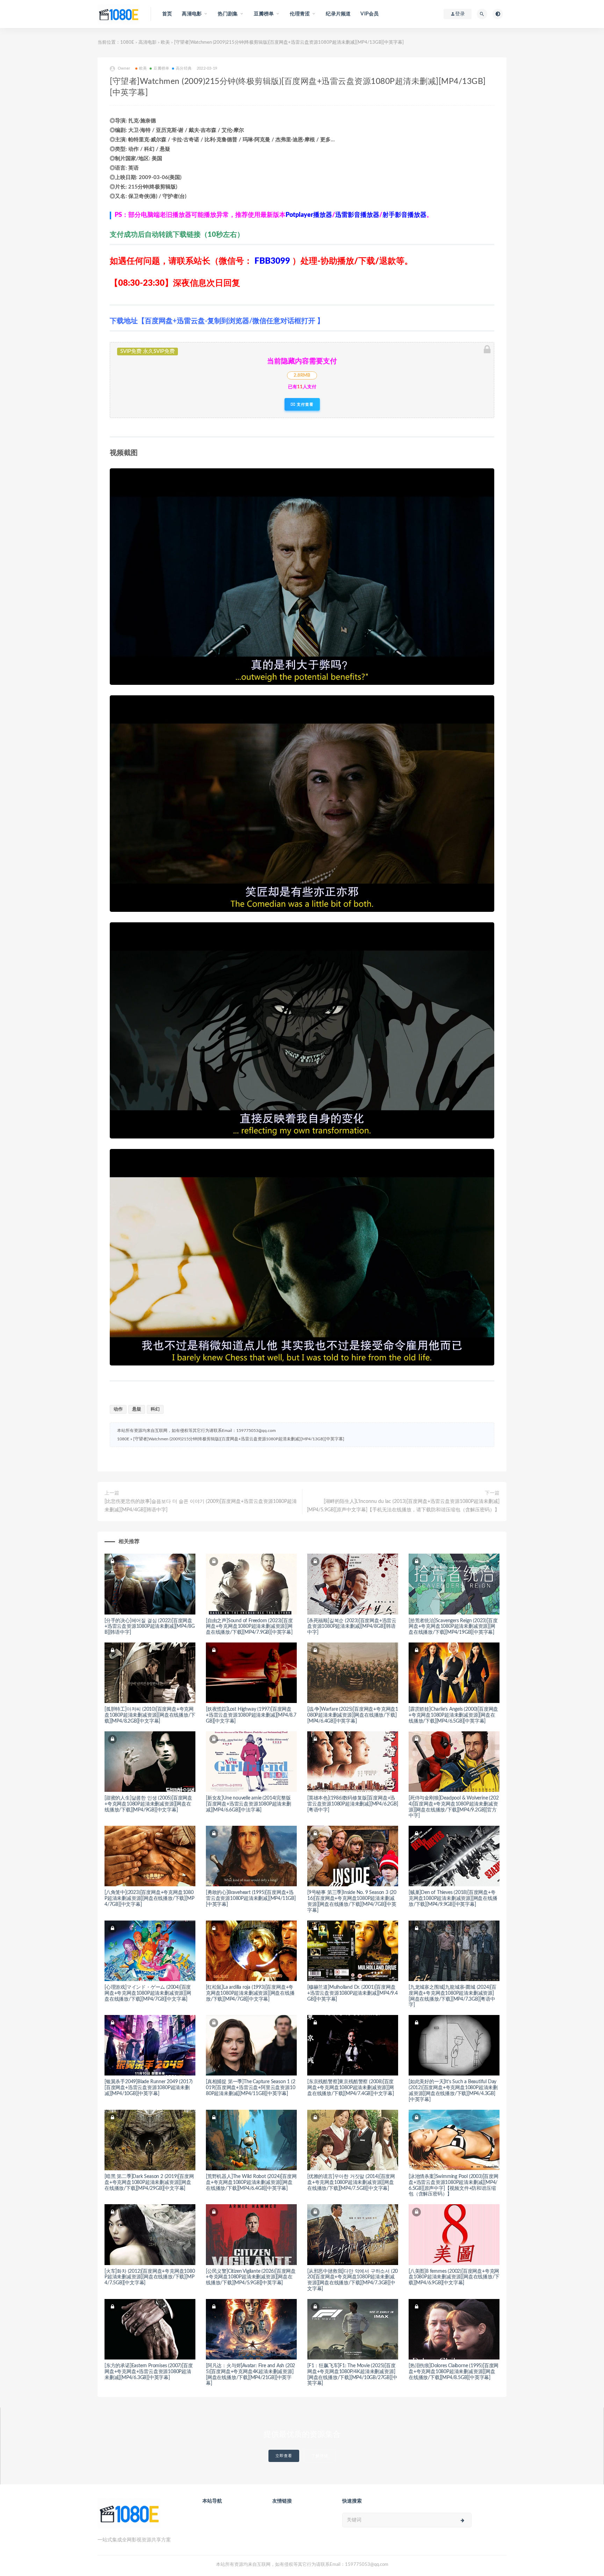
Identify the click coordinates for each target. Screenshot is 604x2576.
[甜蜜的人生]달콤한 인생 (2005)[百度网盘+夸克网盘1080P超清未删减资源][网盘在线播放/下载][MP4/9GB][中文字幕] (148, 1804)
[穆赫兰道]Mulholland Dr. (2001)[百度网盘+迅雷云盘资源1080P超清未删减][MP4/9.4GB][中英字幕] (353, 1993)
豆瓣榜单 (161, 68)
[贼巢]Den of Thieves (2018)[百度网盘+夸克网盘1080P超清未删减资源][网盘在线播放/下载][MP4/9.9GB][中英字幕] (453, 1899)
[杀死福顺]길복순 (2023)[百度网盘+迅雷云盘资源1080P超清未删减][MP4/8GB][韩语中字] (352, 1627)
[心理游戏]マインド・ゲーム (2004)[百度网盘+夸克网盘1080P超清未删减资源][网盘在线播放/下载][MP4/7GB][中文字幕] (148, 1993)
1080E (127, 42)
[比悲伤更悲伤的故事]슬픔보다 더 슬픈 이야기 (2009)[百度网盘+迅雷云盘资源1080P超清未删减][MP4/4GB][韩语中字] (201, 1506)
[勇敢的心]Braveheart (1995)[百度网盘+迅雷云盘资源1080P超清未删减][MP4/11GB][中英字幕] (251, 1899)
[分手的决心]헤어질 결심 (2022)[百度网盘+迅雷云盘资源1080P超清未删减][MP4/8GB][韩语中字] (150, 1627)
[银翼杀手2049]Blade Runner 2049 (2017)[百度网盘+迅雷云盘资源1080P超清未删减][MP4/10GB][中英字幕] (149, 2088)
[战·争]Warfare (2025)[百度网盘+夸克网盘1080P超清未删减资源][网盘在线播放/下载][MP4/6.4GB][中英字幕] (353, 1715)
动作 (118, 1409)
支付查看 (304, 404)
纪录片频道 (338, 14)
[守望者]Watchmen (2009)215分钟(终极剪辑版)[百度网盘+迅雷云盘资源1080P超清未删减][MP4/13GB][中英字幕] (239, 1439)
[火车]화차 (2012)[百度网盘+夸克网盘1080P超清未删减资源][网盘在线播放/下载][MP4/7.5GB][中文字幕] (150, 2277)
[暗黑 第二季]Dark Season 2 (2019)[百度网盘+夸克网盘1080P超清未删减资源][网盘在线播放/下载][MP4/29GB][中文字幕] (149, 2183)
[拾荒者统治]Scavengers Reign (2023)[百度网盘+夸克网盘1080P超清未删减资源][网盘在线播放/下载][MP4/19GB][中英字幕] (453, 1627)
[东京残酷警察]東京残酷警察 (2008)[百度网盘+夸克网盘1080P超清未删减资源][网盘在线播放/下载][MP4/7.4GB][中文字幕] (351, 2088)
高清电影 (148, 42)
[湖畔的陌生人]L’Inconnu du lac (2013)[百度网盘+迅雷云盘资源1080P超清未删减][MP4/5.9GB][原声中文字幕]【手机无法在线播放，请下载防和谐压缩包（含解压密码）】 (403, 1506)
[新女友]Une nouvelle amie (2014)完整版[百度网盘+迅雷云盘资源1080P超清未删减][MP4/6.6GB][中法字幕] (249, 1804)
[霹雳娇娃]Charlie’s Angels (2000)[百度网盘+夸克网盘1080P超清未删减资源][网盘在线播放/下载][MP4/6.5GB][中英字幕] (453, 1715)
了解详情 (320, 2456)
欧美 (165, 42)
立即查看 (284, 2456)
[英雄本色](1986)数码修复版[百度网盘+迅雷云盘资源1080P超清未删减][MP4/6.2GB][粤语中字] (353, 1804)
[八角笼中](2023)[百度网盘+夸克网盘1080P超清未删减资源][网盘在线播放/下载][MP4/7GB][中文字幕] (149, 1899)
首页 (167, 14)
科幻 (155, 1409)
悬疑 (137, 1409)
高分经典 (184, 68)
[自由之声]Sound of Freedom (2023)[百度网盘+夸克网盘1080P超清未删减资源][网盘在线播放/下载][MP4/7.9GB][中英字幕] (249, 1627)
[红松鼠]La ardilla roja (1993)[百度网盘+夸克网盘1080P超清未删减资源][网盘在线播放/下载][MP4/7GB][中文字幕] (250, 1993)
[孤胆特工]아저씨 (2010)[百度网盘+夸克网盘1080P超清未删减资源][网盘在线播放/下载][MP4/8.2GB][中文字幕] (150, 1715)
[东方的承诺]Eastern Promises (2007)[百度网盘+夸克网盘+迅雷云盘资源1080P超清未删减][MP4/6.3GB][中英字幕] (149, 2372)
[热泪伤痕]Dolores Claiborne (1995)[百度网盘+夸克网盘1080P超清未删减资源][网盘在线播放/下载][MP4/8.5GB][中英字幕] (454, 2372)
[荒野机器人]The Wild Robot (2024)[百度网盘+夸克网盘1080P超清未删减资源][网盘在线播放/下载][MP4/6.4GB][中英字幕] (251, 2183)
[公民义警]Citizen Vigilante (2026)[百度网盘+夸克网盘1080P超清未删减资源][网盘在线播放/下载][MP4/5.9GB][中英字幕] (251, 2277)
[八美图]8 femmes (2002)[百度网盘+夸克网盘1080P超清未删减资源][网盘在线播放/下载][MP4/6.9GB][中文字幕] (454, 2277)
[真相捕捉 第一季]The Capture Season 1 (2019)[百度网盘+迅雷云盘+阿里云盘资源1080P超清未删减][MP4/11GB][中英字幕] (250, 2088)
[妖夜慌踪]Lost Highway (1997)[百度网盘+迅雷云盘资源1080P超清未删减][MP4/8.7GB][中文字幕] (251, 1715)
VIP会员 (369, 14)
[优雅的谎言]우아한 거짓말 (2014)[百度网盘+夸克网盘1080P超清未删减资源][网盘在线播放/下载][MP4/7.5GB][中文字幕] (351, 2183)
